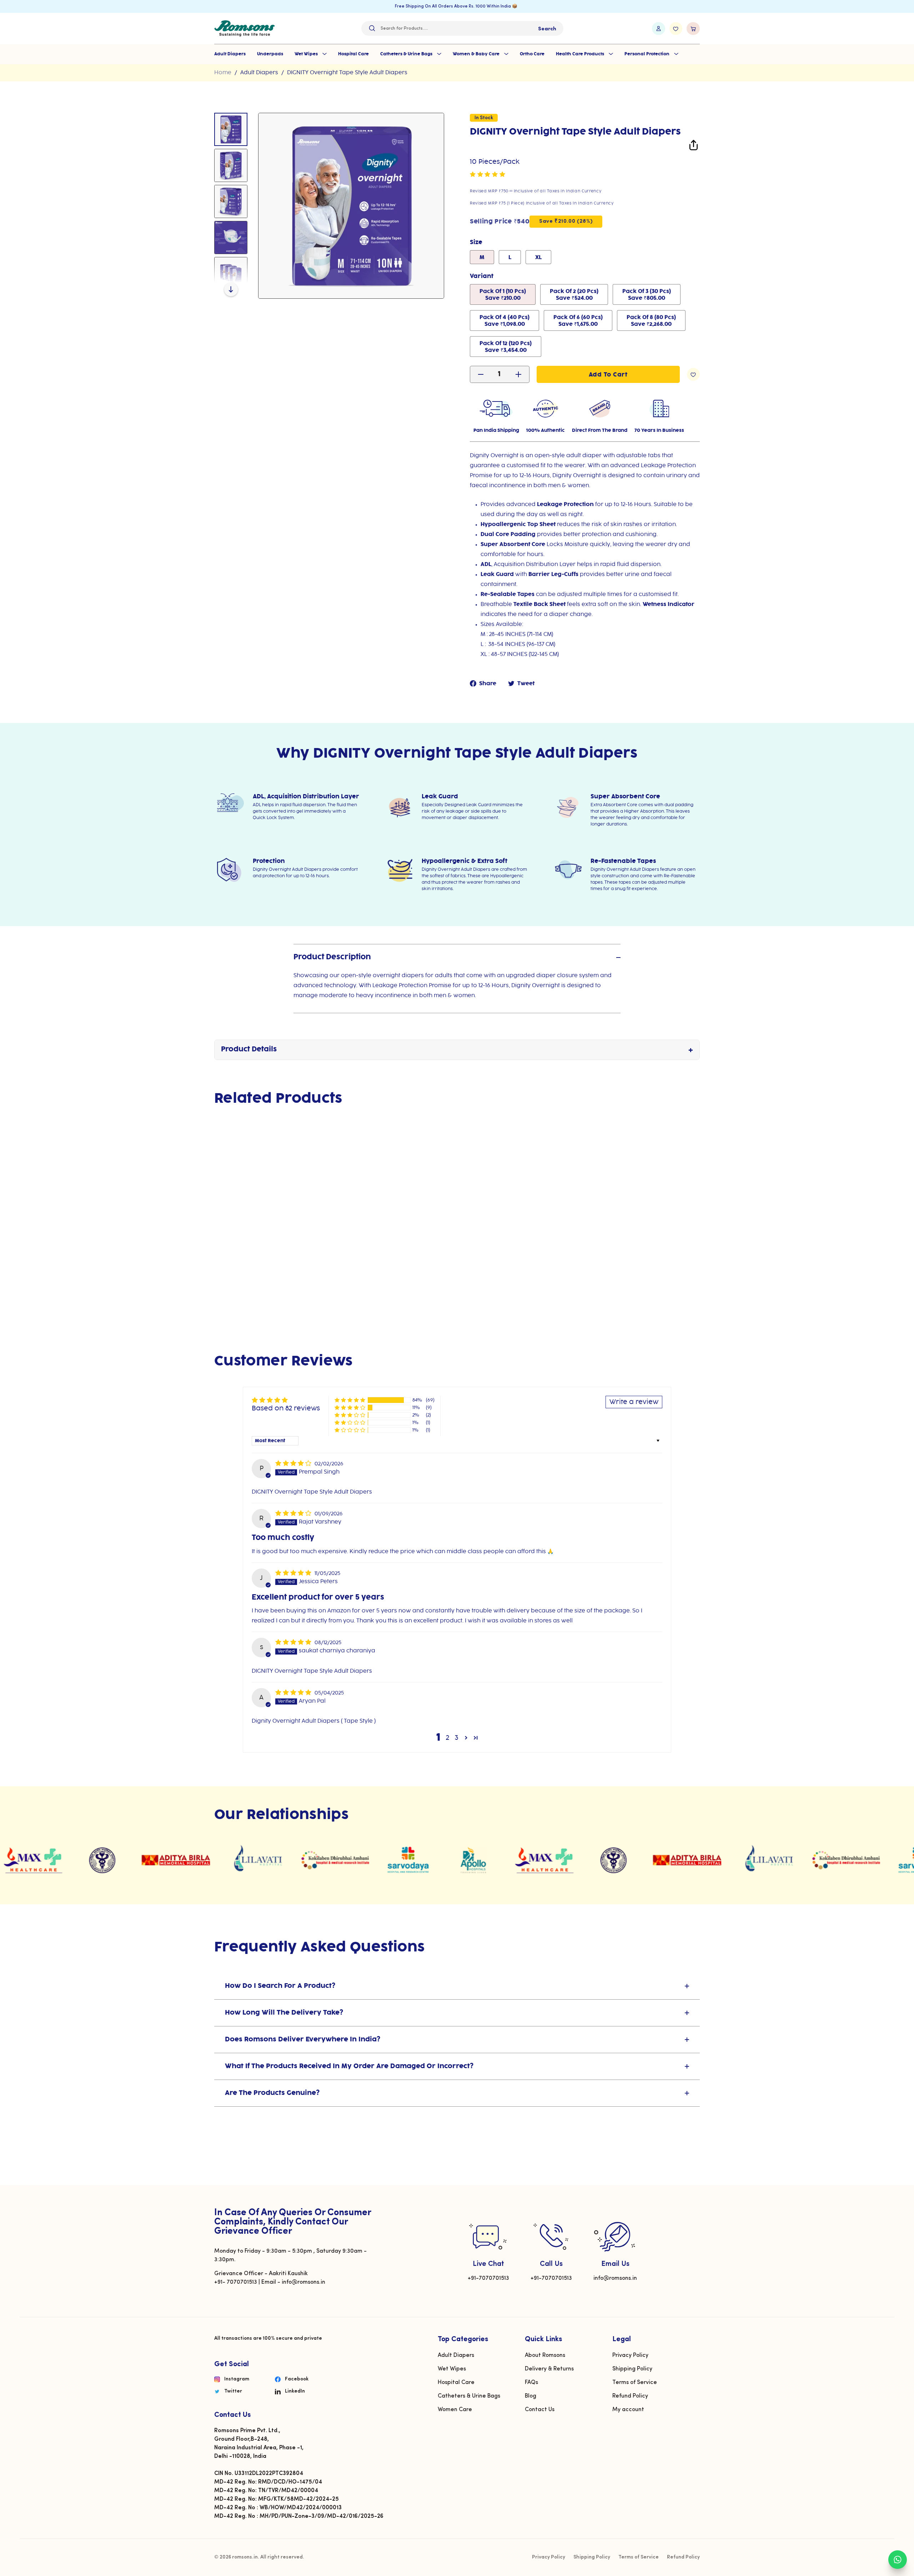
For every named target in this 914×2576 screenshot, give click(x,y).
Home (223, 73)
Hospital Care (353, 54)
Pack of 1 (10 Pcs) (503, 295)
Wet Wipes (307, 54)
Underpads (270, 54)
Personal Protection (647, 54)
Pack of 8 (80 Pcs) (651, 321)
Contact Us (540, 2410)
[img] (294, 1463)
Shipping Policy (632, 2369)
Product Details (249, 1050)
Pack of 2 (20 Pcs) (574, 295)
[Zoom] (351, 206)
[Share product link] (694, 147)
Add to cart (251, 1267)
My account (628, 2410)
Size (476, 243)
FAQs (531, 2383)
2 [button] (448, 1738)
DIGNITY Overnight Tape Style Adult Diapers (347, 73)
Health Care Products (581, 54)
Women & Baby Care (477, 54)
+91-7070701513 (488, 2278)
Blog (531, 2396)
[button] (488, 175)
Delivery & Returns (549, 2369)
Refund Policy (630, 2396)
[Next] (231, 289)
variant (482, 276)
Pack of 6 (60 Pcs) (578, 321)
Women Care (455, 2410)
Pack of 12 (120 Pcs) (506, 347)
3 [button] (457, 1738)
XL (538, 258)
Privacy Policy (630, 2355)
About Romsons (545, 2355)
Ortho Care (532, 54)
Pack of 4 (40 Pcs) (504, 321)
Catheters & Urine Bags (407, 54)
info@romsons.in (615, 2278)
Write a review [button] (634, 1402)
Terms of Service (635, 2383)
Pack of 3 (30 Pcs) (647, 295)
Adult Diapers (230, 54)
